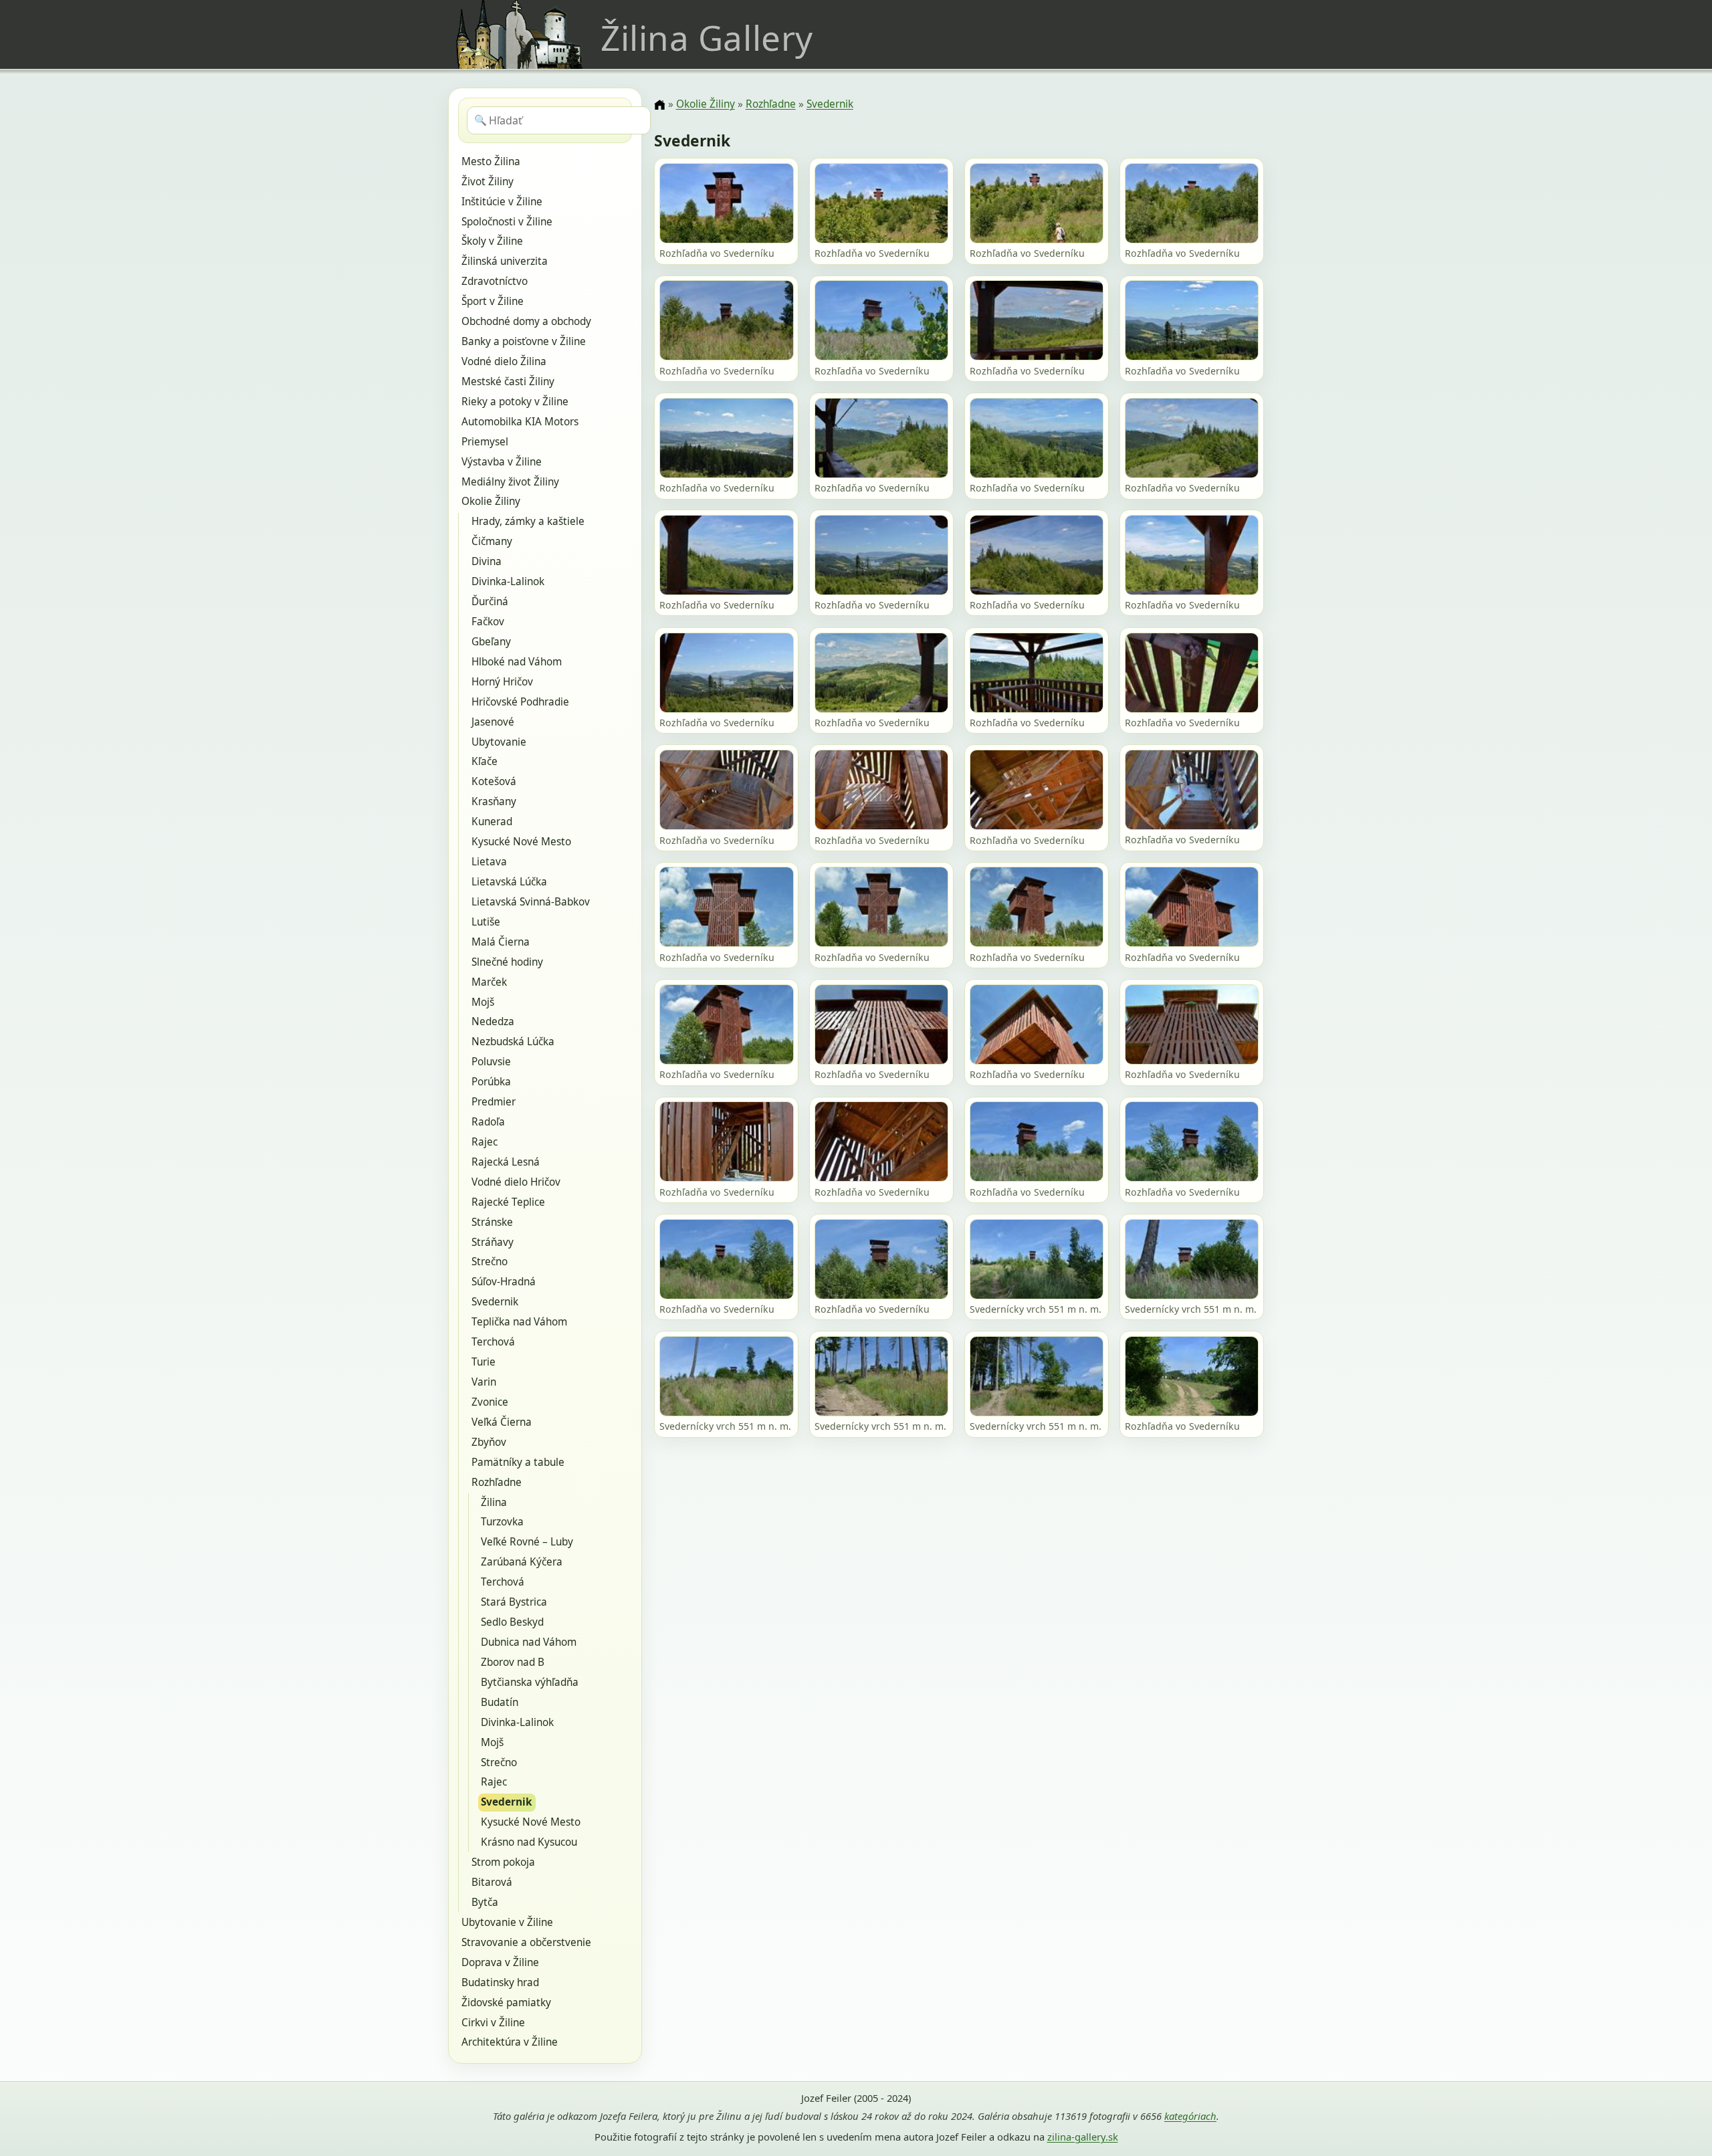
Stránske (492, 1222)
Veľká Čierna (502, 1422)
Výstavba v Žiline (502, 462)
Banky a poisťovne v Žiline (524, 341)
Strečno (490, 1262)
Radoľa (488, 1122)
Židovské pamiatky (506, 2003)
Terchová (493, 1342)
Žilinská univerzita (505, 261)
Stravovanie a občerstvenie (526, 1942)
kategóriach (1190, 2116)
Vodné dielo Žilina (504, 361)
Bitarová (492, 1882)
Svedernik (495, 1302)
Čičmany (492, 541)
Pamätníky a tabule (518, 1462)
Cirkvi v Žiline (493, 2023)
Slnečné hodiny (507, 962)
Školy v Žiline (492, 241)
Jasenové (493, 722)
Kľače (485, 761)
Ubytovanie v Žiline (507, 1922)
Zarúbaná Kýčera (522, 1562)
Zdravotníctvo (495, 281)
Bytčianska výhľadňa (530, 1682)
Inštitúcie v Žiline (502, 202)
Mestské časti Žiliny (508, 382)
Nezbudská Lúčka (513, 1042)
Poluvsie (491, 1062)
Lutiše (486, 922)
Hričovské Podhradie (520, 702)
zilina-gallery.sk (1083, 2137)
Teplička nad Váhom (519, 1322)
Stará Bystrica (514, 1602)
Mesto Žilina (491, 161)
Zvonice (490, 1402)
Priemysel (485, 442)
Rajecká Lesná (506, 1162)
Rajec (485, 1142)
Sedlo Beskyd (512, 1622)
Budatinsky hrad (500, 1982)
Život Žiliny (488, 182)
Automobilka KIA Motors (520, 422)
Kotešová (494, 781)
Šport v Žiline (493, 301)
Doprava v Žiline (500, 1962)
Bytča (485, 1902)
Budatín (500, 1702)
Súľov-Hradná (504, 1282)
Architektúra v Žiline (510, 2042)
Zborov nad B (513, 1662)
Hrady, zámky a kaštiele (528, 521)
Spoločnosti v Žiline (507, 222)
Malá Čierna (501, 942)
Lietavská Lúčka (509, 882)
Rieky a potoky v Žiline (515, 402)
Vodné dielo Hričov (516, 1182)
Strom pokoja (503, 1862)
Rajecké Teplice (508, 1202)
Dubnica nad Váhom (529, 1642)
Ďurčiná (490, 602)
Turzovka (502, 1522)
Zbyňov (489, 1442)
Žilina (494, 1502)
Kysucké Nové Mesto (521, 842)
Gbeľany (491, 642)
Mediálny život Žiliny (510, 482)
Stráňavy (493, 1242)
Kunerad (492, 822)
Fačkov (488, 622)
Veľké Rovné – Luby (527, 1542)
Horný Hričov (502, 682)
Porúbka (491, 1082)
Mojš (483, 1002)
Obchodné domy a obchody (526, 321)
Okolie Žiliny (491, 501)
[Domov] (659, 105)
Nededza (493, 1021)
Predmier (494, 1102)
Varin (484, 1382)
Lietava (489, 862)
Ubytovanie (499, 742)
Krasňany (494, 801)
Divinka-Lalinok (508, 581)
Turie (484, 1362)
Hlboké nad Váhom (517, 662)
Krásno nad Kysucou (529, 1842)
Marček (489, 982)
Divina (487, 561)
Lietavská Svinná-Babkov (531, 902)
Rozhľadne (497, 1482)
